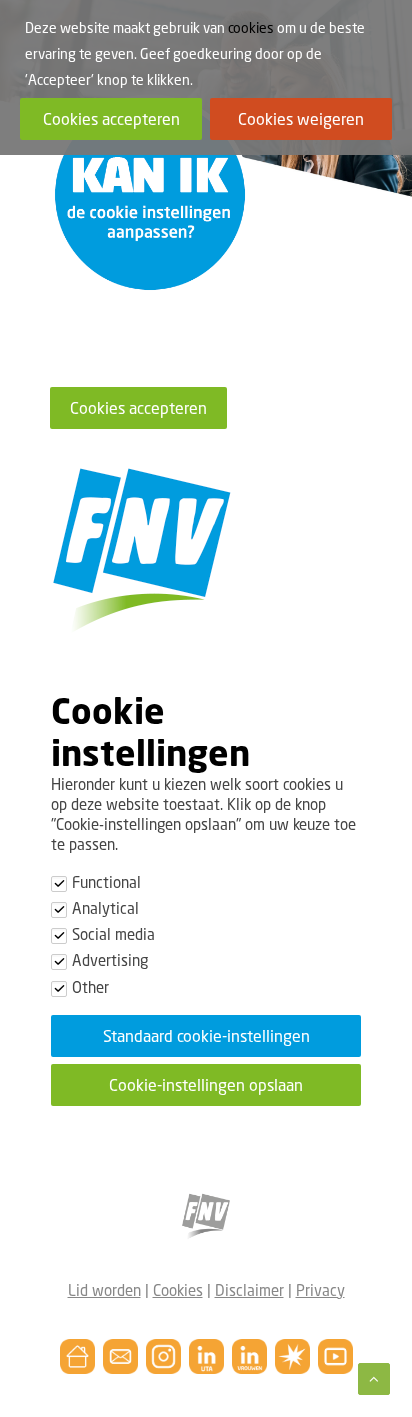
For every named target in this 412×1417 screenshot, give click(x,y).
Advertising (110, 960)
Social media (113, 934)
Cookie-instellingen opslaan (206, 1085)
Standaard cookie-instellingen (206, 1036)
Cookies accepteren (138, 408)
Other (90, 987)
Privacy (320, 1290)
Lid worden (104, 1290)
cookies (251, 27)
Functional (106, 882)
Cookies (178, 1290)
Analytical (105, 908)
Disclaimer (249, 1290)
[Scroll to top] (374, 1377)
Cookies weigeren (301, 119)
